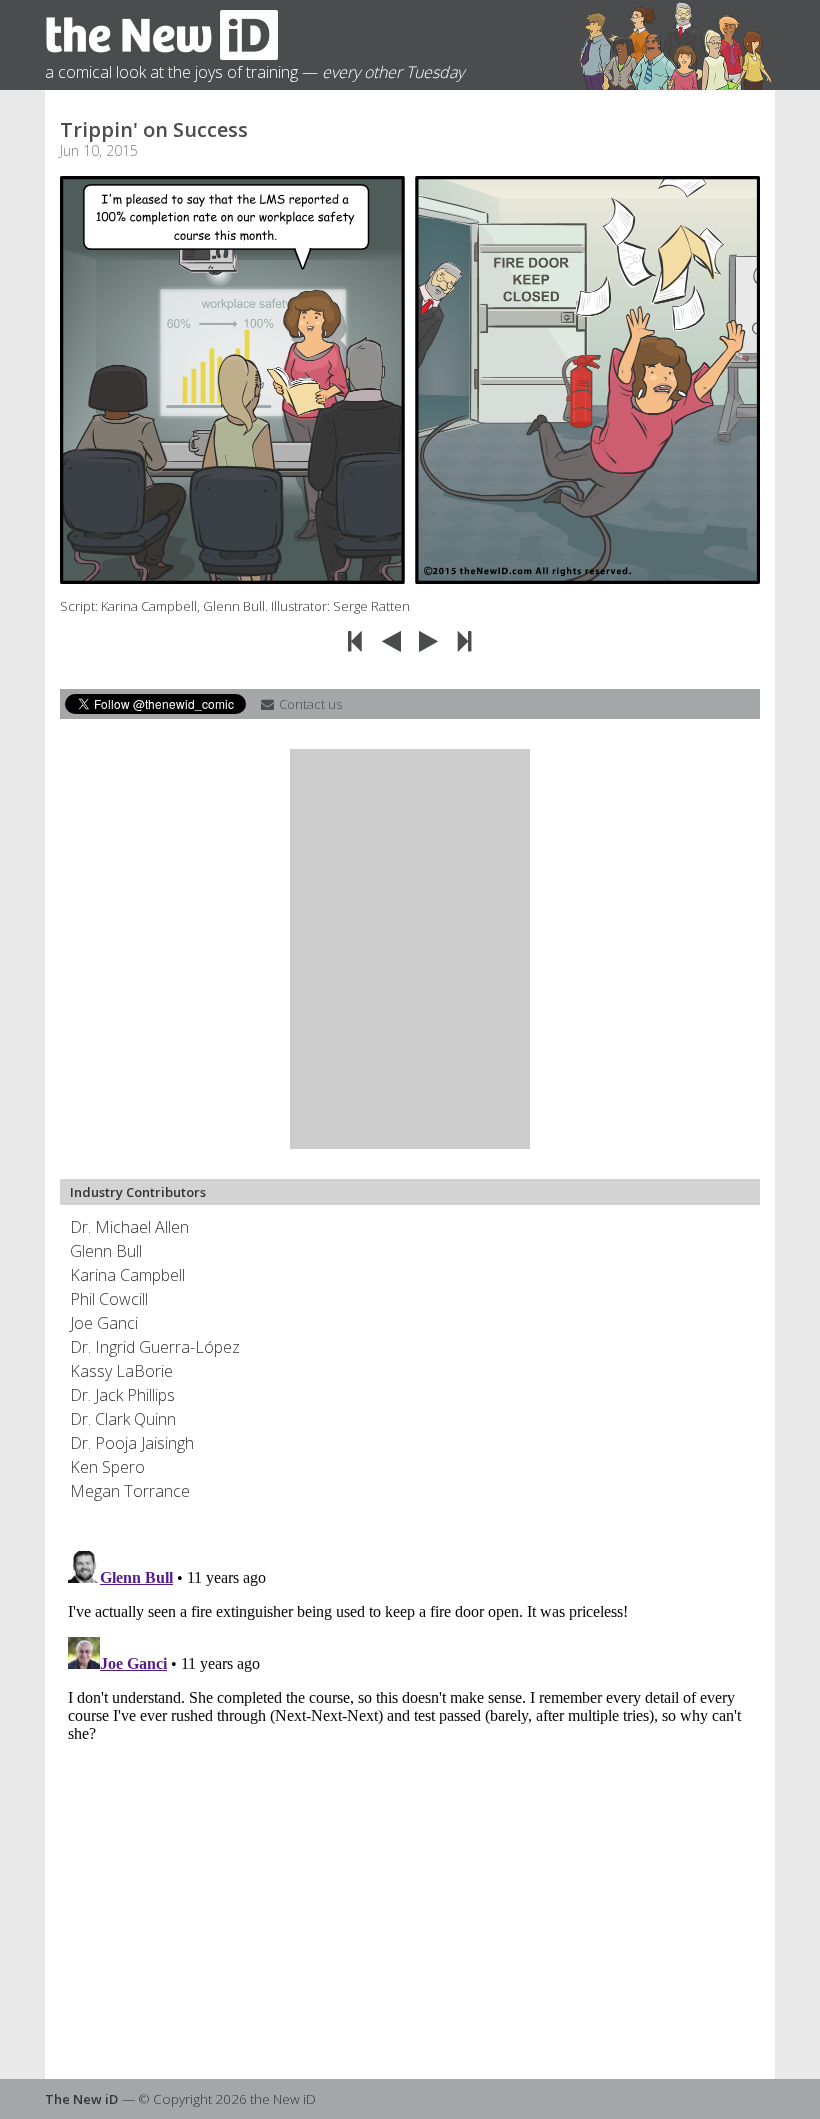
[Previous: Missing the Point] (394, 640)
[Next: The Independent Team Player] (431, 640)
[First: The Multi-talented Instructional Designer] (357, 640)
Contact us (309, 704)
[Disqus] (410, 1793)
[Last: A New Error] (465, 640)
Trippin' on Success (154, 129)
